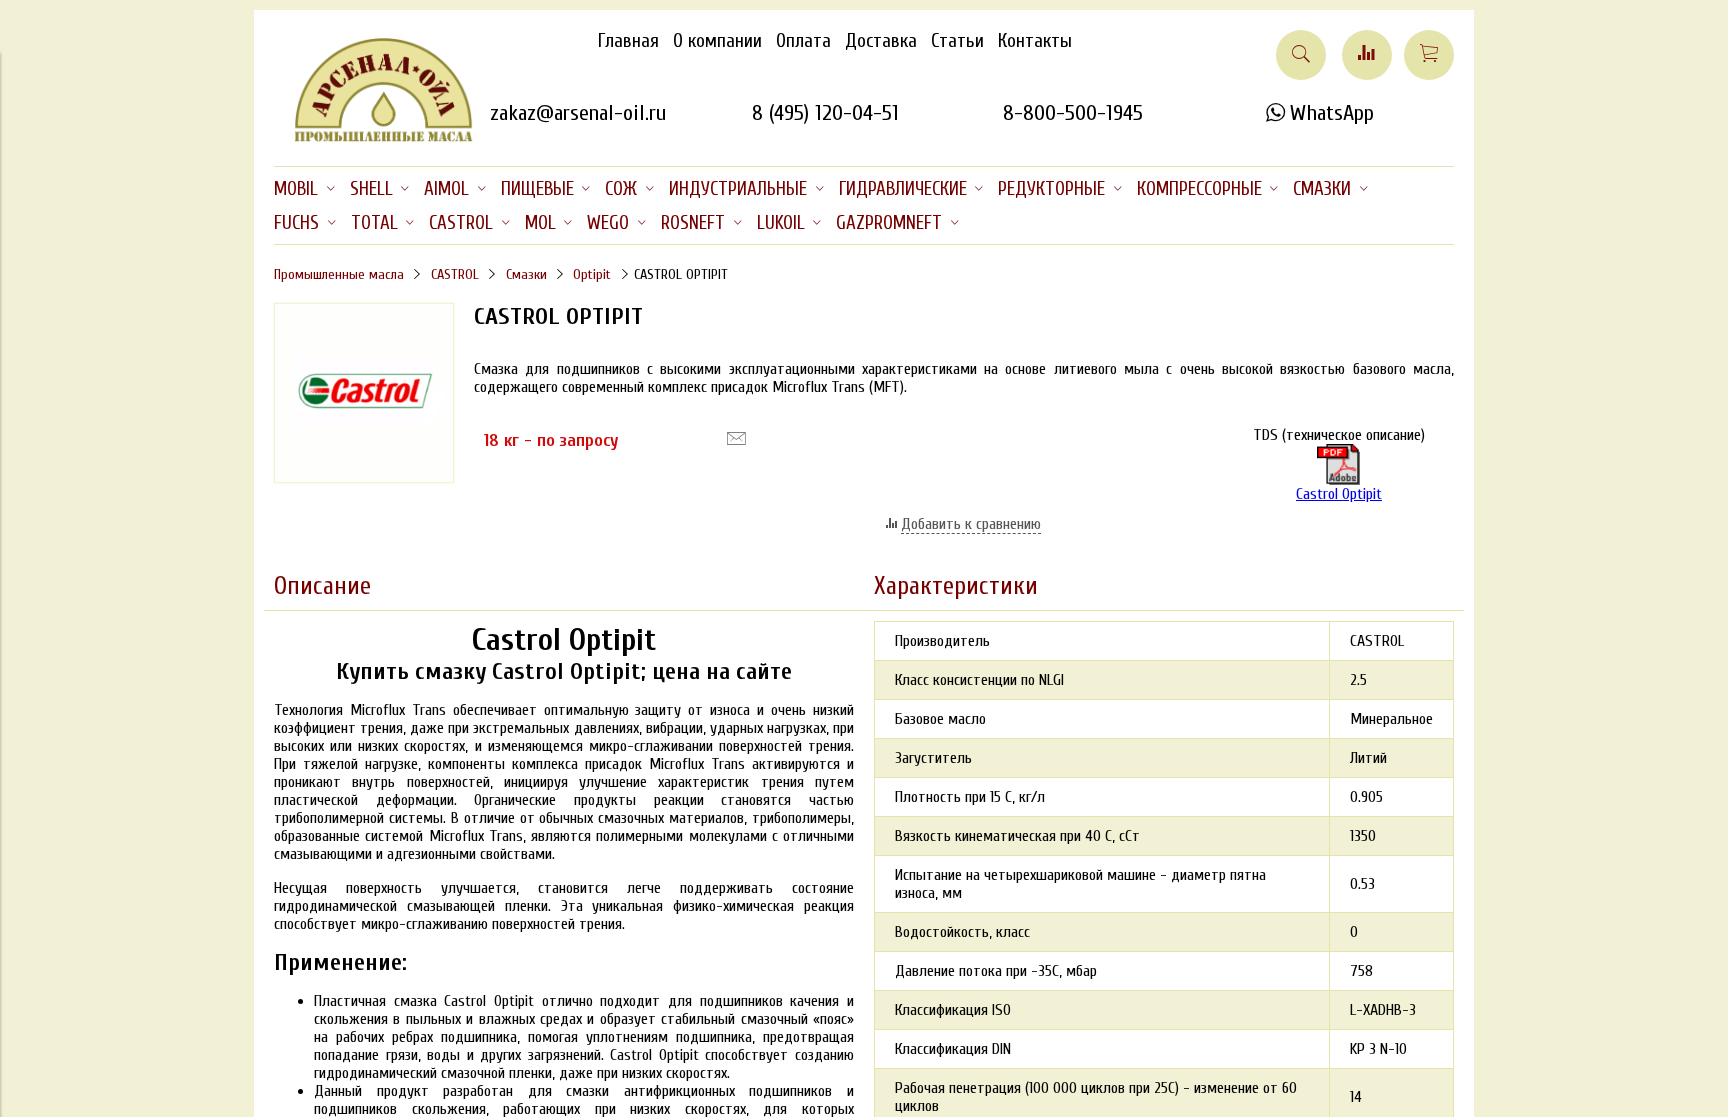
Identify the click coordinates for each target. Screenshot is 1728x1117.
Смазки (526, 274)
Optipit (592, 274)
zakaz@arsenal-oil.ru (578, 113)
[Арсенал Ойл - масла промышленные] (374, 138)
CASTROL (455, 274)
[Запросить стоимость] (736, 439)
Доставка (881, 41)
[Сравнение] (1367, 55)
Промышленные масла (339, 274)
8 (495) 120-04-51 (825, 113)
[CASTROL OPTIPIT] (364, 478)
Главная (628, 41)
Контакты (1035, 41)
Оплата (803, 41)
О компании (717, 41)
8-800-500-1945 (1073, 113)
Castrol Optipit (1339, 494)
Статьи (957, 41)
